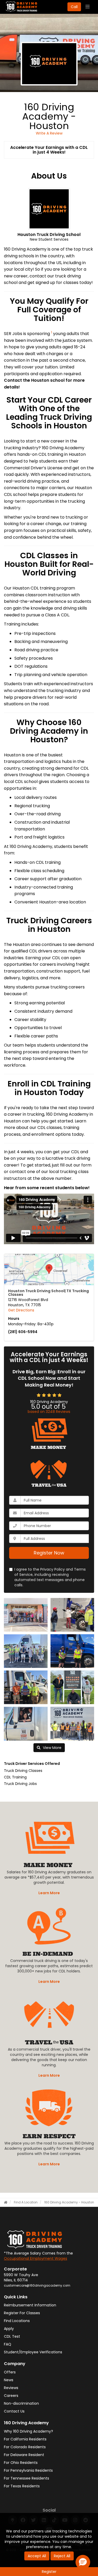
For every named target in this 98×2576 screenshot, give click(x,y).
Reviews (11, 2388)
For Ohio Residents (21, 2463)
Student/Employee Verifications (33, 2352)
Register (49, 2572)
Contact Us (14, 2411)
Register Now (49, 1553)
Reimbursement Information (30, 2305)
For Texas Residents (22, 2486)
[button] (83, 2562)
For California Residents (25, 2439)
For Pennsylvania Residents (28, 2470)
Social (49, 2510)
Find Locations (17, 2321)
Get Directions (21, 1310)
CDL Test (12, 2336)
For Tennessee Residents (27, 2478)
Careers (11, 2396)
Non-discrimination (21, 2403)
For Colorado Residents (25, 2447)
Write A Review (49, 133)
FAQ (8, 2344)
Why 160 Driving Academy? (28, 2431)
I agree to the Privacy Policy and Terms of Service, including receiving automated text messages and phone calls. (50, 1577)
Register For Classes (22, 2313)
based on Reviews (49, 1412)
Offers (10, 2372)
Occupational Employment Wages (36, 2258)
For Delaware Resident (24, 2455)
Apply (9, 2329)
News (9, 2380)
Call (74, 7)
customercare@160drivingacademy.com (37, 2286)
